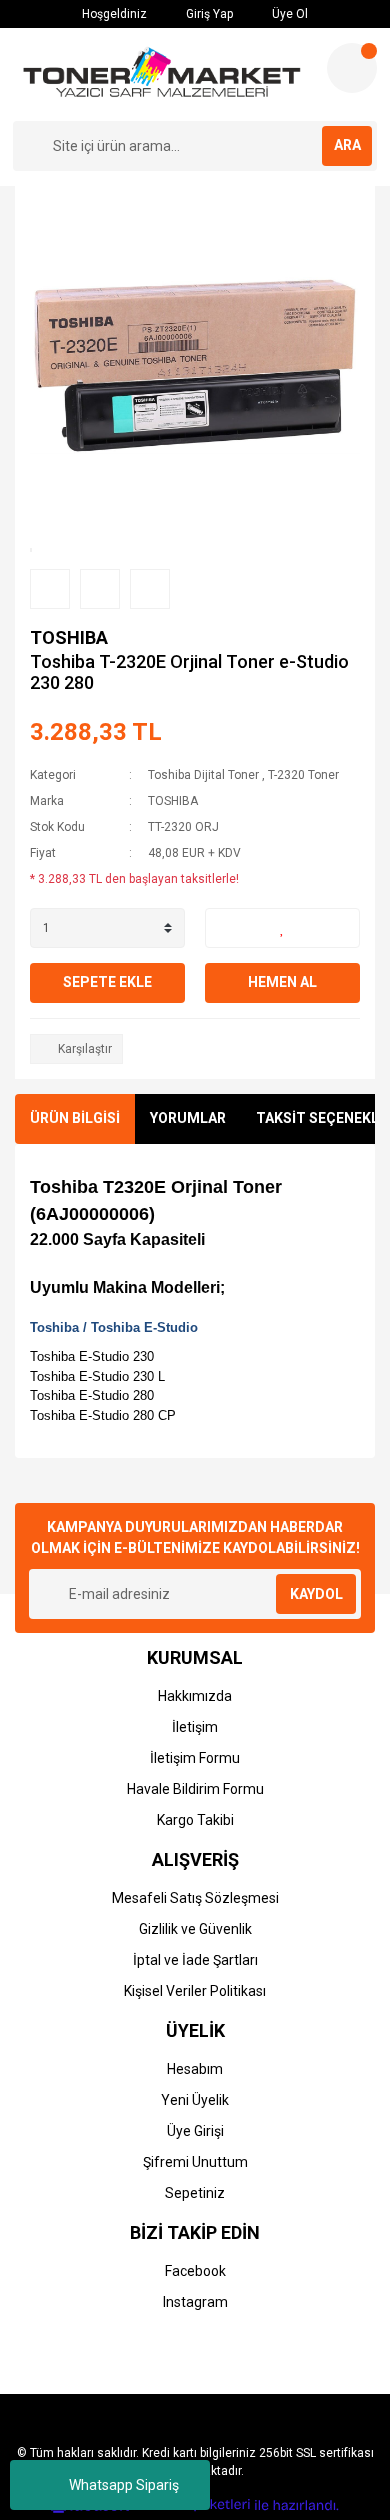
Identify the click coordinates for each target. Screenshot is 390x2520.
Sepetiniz (195, 2193)
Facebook (195, 2271)
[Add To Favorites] (282, 928)
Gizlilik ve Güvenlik (195, 1929)
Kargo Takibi (195, 1820)
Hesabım (195, 2069)
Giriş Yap (208, 14)
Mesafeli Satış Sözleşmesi (195, 1898)
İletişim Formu (195, 1758)
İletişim (195, 1727)
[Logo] (162, 74)
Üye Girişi (195, 2131)
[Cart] (352, 68)
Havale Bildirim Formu (195, 1789)
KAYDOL (316, 1594)
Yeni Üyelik (195, 2100)
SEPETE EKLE (107, 982)
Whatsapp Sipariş (124, 2485)
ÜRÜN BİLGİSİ (75, 1118)
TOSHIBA (69, 637)
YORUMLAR (188, 1118)
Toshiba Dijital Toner (203, 775)
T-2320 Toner (303, 775)
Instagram (195, 2302)
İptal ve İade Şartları (195, 1960)
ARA (347, 145)
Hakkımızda (195, 1696)
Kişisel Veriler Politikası (195, 1991)
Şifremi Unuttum (195, 2162)
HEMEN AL (282, 982)
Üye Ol (288, 14)
